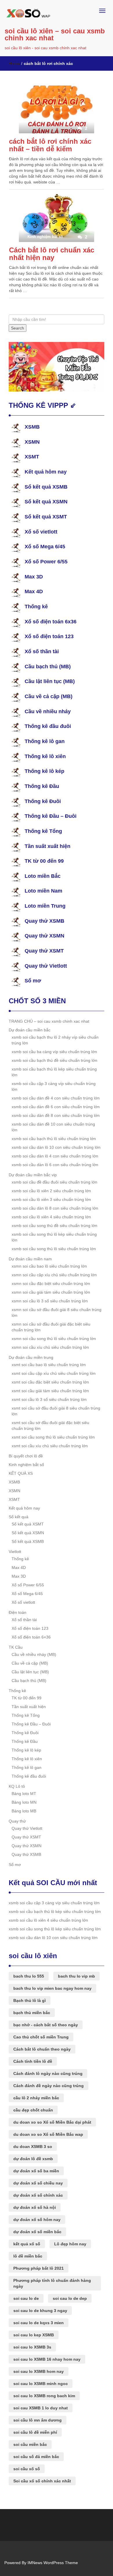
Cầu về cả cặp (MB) (49, 696)
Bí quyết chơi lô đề (26, 1456)
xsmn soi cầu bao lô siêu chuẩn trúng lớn (49, 1266)
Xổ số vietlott (41, 532)
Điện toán (18, 1612)
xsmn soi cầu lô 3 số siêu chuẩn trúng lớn (50, 1301)
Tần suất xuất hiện (48, 846)
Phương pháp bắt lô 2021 (39, 2268)
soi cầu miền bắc (30, 2444)
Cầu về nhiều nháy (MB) (34, 1654)
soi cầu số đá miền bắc (36, 2457)
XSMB (32, 427)
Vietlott (15, 1552)
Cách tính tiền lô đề (33, 2061)
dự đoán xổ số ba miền (36, 2171)
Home (14, 63)
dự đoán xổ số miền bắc (37, 2232)
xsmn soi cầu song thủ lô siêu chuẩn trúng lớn (54, 1339)
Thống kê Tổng (43, 831)
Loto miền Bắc (43, 876)
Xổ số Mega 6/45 (45, 547)
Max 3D (34, 577)
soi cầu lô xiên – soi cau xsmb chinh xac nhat (55, 34)
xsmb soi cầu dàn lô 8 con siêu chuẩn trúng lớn (55, 1208)
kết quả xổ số (27, 2244)
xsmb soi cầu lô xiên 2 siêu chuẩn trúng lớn (51, 1191)
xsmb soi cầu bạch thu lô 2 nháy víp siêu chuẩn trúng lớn (55, 1040)
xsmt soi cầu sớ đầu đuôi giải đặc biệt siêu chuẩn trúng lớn (50, 1426)
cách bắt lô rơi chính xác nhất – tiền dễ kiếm (50, 145)
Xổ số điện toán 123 (49, 636)
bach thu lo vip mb (76, 1976)
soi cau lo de (26, 2298)
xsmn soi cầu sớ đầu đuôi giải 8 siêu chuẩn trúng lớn (57, 1312)
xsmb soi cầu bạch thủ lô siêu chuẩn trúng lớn (54, 1139)
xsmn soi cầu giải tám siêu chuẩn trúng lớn (51, 1292)
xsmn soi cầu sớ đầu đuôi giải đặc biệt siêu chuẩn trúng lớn (51, 1327)
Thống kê (36, 607)
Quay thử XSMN (44, 936)
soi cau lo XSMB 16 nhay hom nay (47, 2359)
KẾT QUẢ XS (21, 1473)
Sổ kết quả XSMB (46, 487)
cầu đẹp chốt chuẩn (33, 2110)
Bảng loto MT (24, 1794)
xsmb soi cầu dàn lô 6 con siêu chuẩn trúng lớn (55, 1165)
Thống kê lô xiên (45, 756)
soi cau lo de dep (70, 2298)
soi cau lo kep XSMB (34, 2335)
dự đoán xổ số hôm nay (37, 2220)
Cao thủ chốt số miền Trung (41, 2037)
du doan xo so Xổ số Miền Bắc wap (48, 2134)
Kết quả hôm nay (46, 472)
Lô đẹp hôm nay (70, 2244)
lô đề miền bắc (28, 2256)
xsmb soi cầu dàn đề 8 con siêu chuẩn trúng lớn (56, 1115)
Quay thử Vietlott (46, 966)
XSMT (32, 457)
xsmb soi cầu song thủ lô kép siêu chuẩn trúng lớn (54, 1237)
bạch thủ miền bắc (32, 2013)
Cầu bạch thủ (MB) (48, 667)
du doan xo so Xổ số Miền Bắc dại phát (52, 2122)
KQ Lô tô (17, 1786)
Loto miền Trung (45, 906)
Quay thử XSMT (44, 951)
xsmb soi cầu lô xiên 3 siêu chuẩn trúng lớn (51, 1199)
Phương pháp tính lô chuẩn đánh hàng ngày (52, 2283)
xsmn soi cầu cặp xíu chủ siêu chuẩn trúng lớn (54, 1275)
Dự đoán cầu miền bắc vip (33, 1175)
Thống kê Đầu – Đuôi (51, 816)
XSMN (32, 442)
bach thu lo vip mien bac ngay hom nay (52, 1988)
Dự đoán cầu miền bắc (30, 1030)
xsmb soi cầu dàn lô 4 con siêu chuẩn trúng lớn (55, 1156)
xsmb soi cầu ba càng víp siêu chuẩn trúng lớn (54, 1052)
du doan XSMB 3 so (33, 2147)
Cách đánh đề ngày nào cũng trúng (49, 2086)
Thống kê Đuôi (43, 801)
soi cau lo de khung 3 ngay (40, 2311)
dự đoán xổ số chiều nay (38, 2183)
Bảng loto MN (24, 1802)
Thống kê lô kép (44, 771)
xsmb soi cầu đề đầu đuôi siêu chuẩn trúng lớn (54, 1182)
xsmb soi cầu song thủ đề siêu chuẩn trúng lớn (54, 1226)
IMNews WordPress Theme (53, 2563)
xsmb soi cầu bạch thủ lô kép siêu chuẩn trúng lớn (54, 1072)
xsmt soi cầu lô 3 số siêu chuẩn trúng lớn (49, 1399)
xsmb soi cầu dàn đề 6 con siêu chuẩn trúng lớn (56, 1107)
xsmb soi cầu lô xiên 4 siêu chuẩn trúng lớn (51, 1217)
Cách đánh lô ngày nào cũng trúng (48, 2073)
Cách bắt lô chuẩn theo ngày (42, 2049)
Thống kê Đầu (42, 786)
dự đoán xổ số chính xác (38, 2195)
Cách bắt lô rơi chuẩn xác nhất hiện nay (52, 254)
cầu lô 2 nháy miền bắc (36, 2098)
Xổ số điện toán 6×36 (31, 1637)
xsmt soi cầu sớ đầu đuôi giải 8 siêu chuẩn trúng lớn (56, 1411)
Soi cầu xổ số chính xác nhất (42, 2481)
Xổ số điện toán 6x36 (51, 622)
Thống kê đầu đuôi (48, 726)
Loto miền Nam (43, 891)
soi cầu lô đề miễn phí (35, 2432)
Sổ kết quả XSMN (46, 502)
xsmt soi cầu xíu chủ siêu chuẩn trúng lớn (50, 1446)
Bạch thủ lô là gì (30, 2000)
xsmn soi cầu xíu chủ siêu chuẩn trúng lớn (50, 1347)
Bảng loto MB (24, 1811)
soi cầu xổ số (27, 2469)
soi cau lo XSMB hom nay (39, 2371)
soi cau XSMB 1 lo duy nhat (41, 2408)
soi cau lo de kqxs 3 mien (39, 2323)
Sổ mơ (33, 981)
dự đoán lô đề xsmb (33, 2159)
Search (18, 328)
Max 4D (34, 591)
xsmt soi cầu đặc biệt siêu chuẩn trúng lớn (50, 1382)
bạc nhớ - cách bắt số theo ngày (46, 2025)
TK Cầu (16, 1647)
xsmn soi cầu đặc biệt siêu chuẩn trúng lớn (51, 1284)
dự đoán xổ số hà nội (35, 2207)
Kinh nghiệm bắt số (26, 1465)
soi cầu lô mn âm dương (38, 2420)
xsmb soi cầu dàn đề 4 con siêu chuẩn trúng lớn (56, 1098)
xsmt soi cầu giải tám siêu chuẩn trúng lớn (50, 1391)
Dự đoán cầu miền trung (31, 1357)
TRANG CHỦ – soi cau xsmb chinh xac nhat (49, 1021)
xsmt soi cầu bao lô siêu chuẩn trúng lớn (49, 1365)
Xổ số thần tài (42, 651)
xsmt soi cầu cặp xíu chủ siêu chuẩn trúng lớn (54, 1373)
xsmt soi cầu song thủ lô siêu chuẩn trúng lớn (53, 1437)
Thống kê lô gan (45, 741)
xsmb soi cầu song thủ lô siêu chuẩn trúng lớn (54, 1249)
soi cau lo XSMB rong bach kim (44, 2396)
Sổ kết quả (19, 1517)
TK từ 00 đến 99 (44, 861)
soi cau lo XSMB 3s (32, 2347)
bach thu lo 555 (29, 1976)
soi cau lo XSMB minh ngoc (41, 2384)
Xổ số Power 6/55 (46, 562)
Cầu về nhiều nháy (48, 711)
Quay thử (17, 1821)
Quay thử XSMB (44, 921)
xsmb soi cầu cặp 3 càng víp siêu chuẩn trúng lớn (54, 1086)
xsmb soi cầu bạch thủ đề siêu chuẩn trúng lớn (54, 1060)
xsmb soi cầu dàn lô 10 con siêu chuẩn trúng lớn (56, 1147)
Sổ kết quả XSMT (46, 517)
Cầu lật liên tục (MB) (50, 681)
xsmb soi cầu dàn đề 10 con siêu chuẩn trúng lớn (53, 1127)
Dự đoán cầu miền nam (30, 1259)
